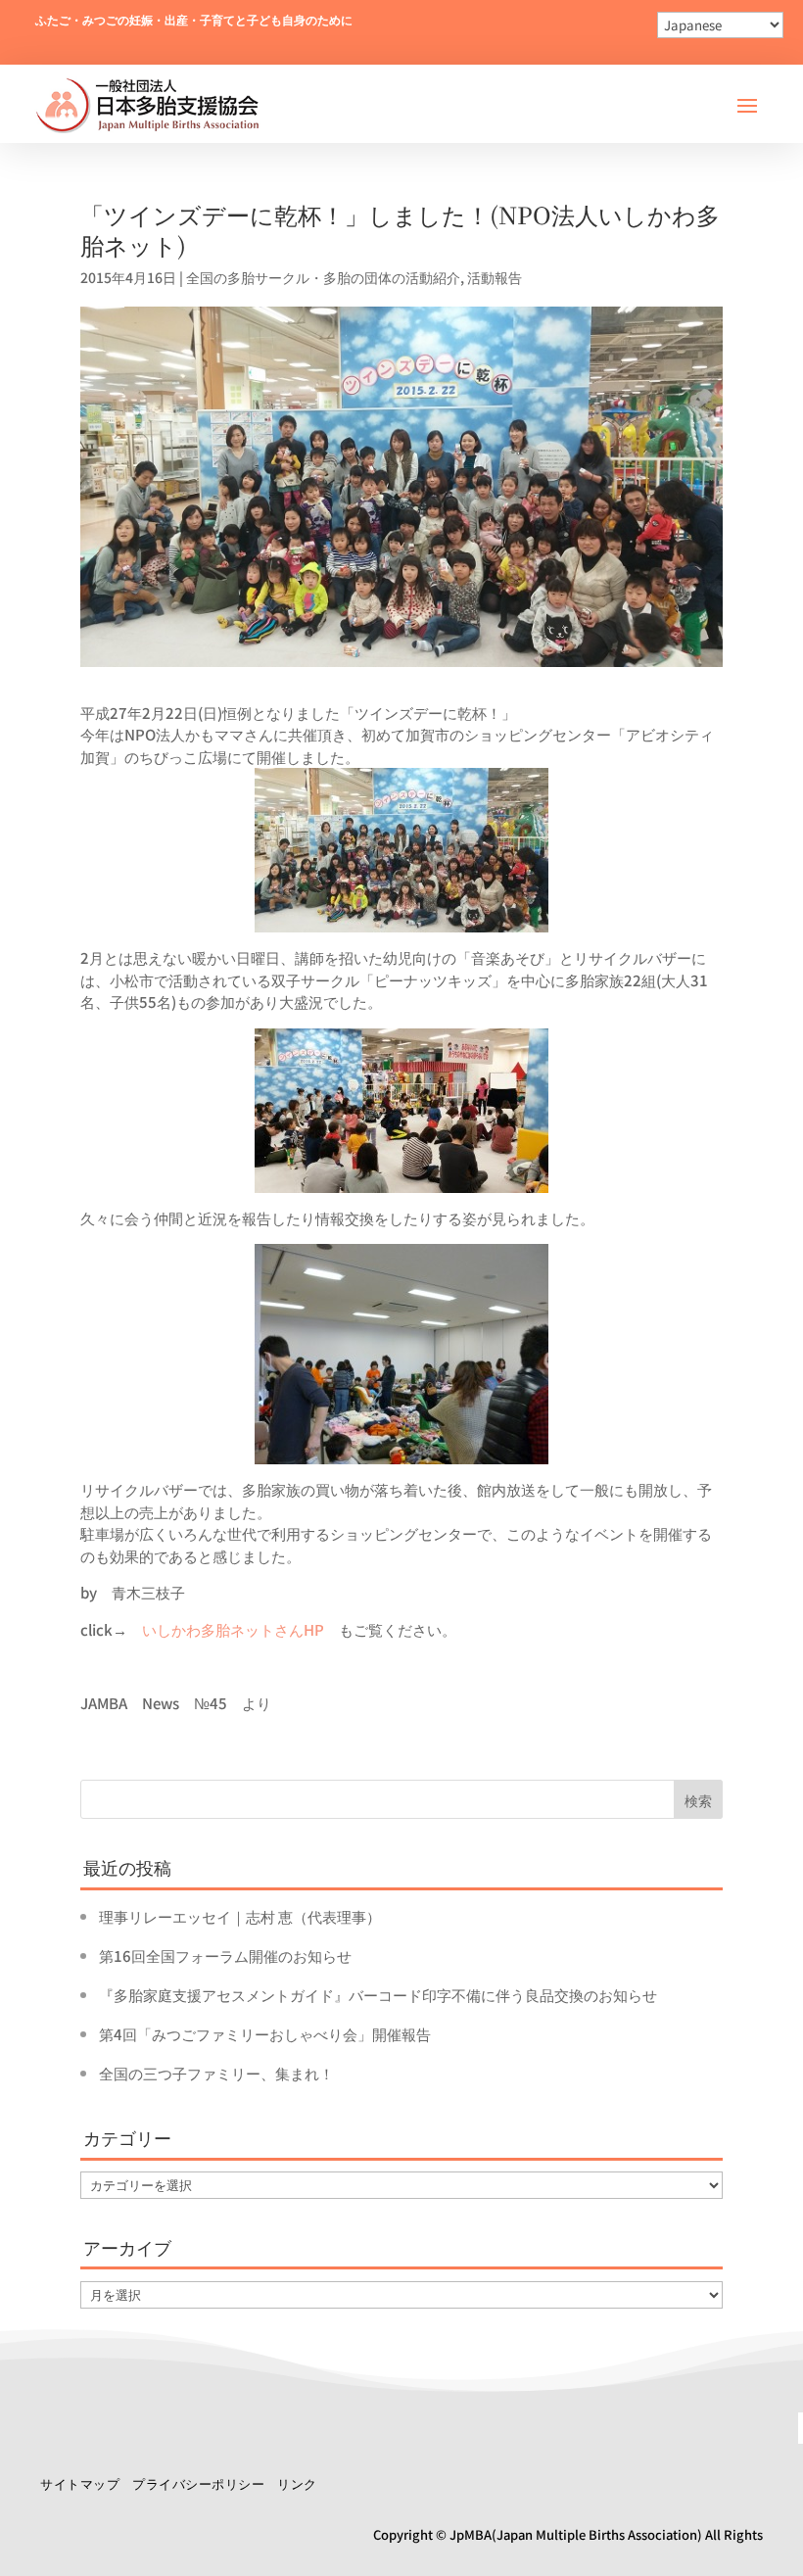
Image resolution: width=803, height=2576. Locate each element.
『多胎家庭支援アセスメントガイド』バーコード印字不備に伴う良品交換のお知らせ (378, 1995)
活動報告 (495, 277)
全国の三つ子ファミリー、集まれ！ (216, 2073)
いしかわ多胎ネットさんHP (233, 1629)
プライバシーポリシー (198, 2483)
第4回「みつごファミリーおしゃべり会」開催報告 (265, 2034)
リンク (297, 2483)
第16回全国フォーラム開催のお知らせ (225, 1956)
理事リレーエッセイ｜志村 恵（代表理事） (240, 1916)
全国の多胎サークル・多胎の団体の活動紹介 (323, 277)
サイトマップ (80, 2483)
